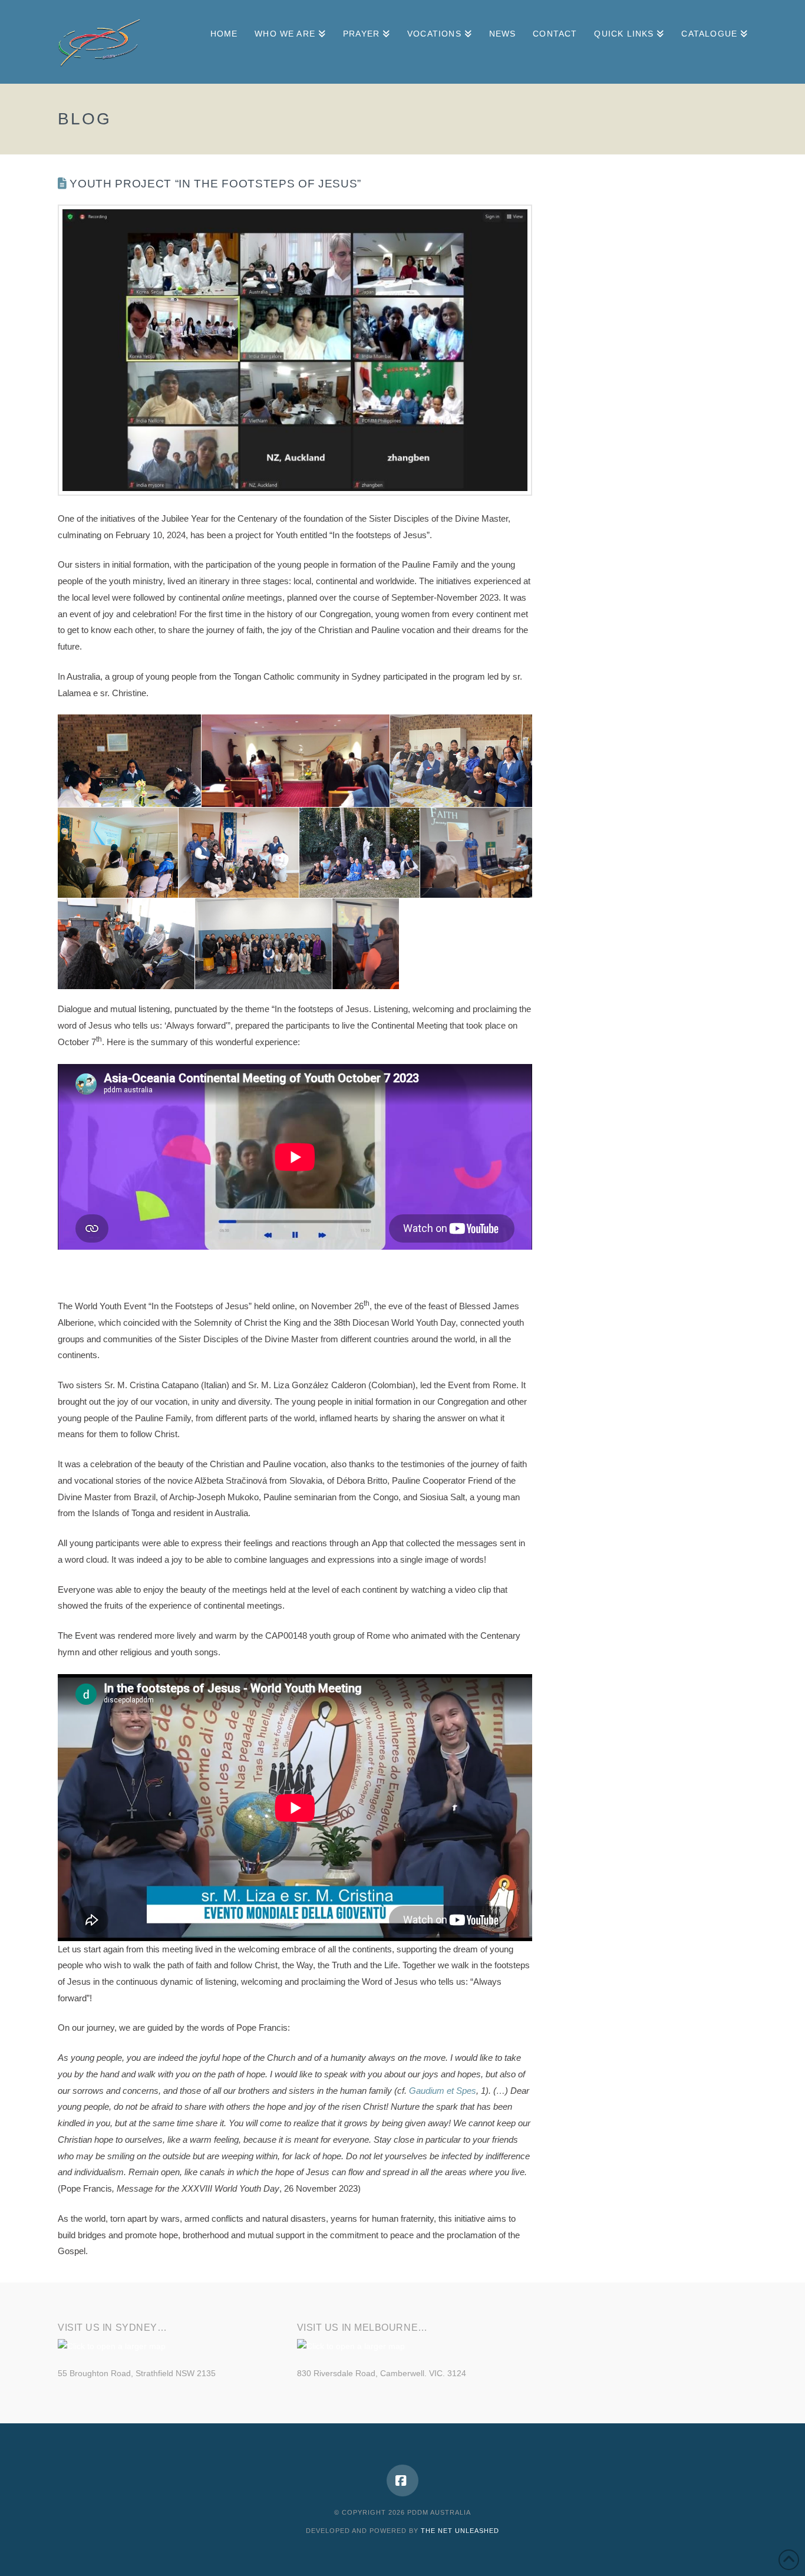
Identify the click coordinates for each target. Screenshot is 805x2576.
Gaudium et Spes (443, 2091)
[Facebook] (402, 2481)
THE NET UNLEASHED (460, 2531)
